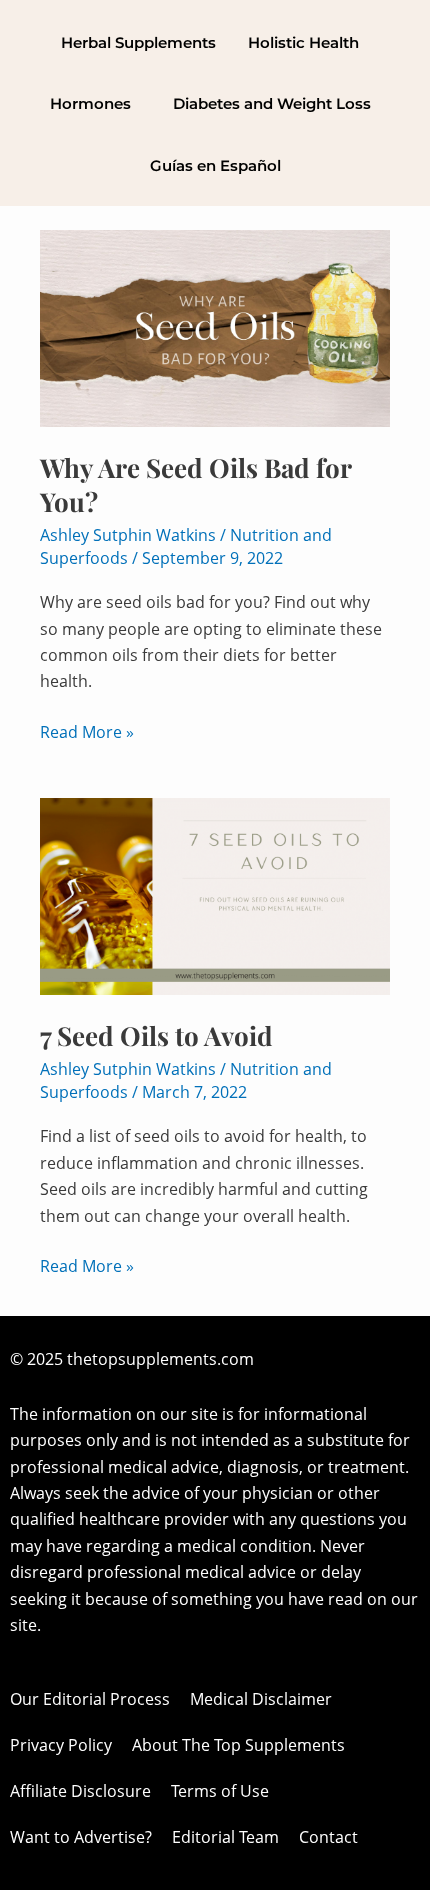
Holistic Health (303, 42)
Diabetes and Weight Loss (272, 103)
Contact (328, 1837)
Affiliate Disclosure (80, 1791)
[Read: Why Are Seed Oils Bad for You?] (215, 327)
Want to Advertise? (81, 1837)
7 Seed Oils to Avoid (156, 1035)
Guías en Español (215, 165)
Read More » (87, 731)
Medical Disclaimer (261, 1699)
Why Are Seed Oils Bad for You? (195, 484)
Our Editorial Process (90, 1699)
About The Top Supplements (238, 1745)
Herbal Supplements (138, 42)
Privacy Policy (61, 1745)
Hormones (90, 103)
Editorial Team (225, 1837)
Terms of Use (220, 1791)
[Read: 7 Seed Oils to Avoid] (215, 895)
